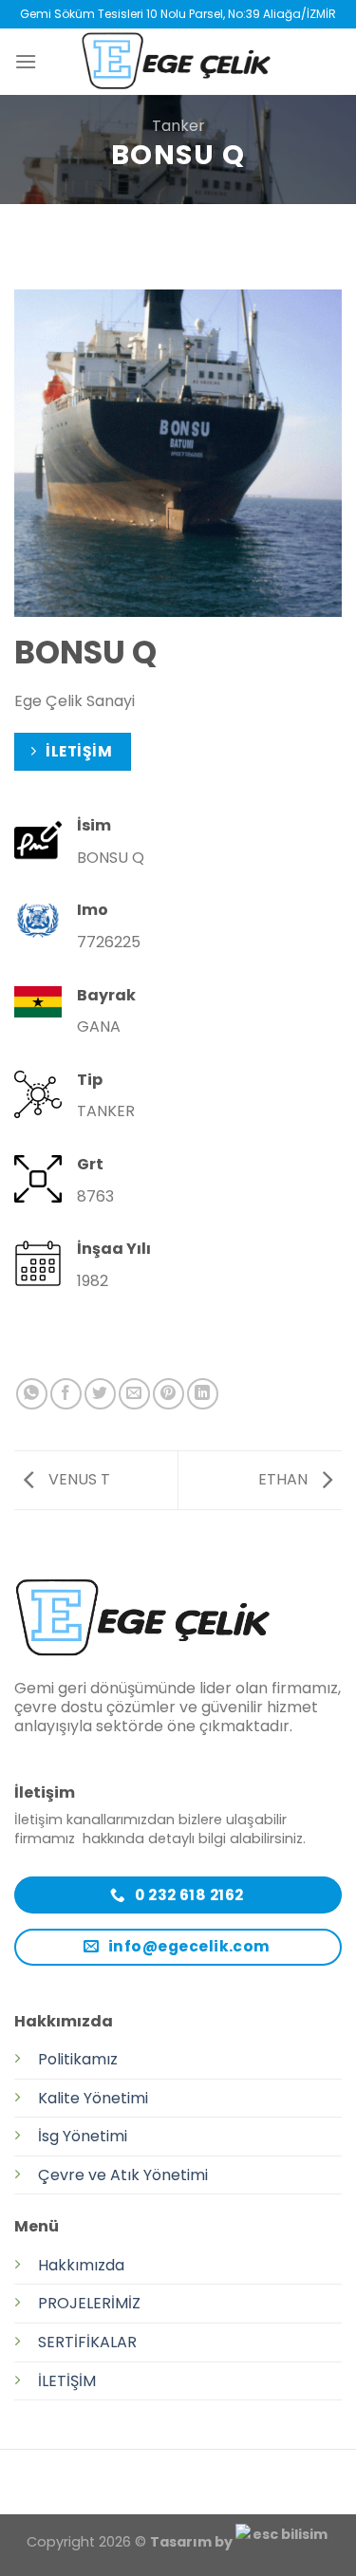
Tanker (178, 126)
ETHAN (285, 1479)
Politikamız (78, 2059)
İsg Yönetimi (83, 2136)
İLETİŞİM (67, 2381)
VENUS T (77, 1479)
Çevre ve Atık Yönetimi (123, 2175)
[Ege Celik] (178, 62)
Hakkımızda (81, 2265)
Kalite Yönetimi (93, 2098)
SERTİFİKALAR (87, 2342)
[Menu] (26, 61)
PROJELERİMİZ (89, 2303)
